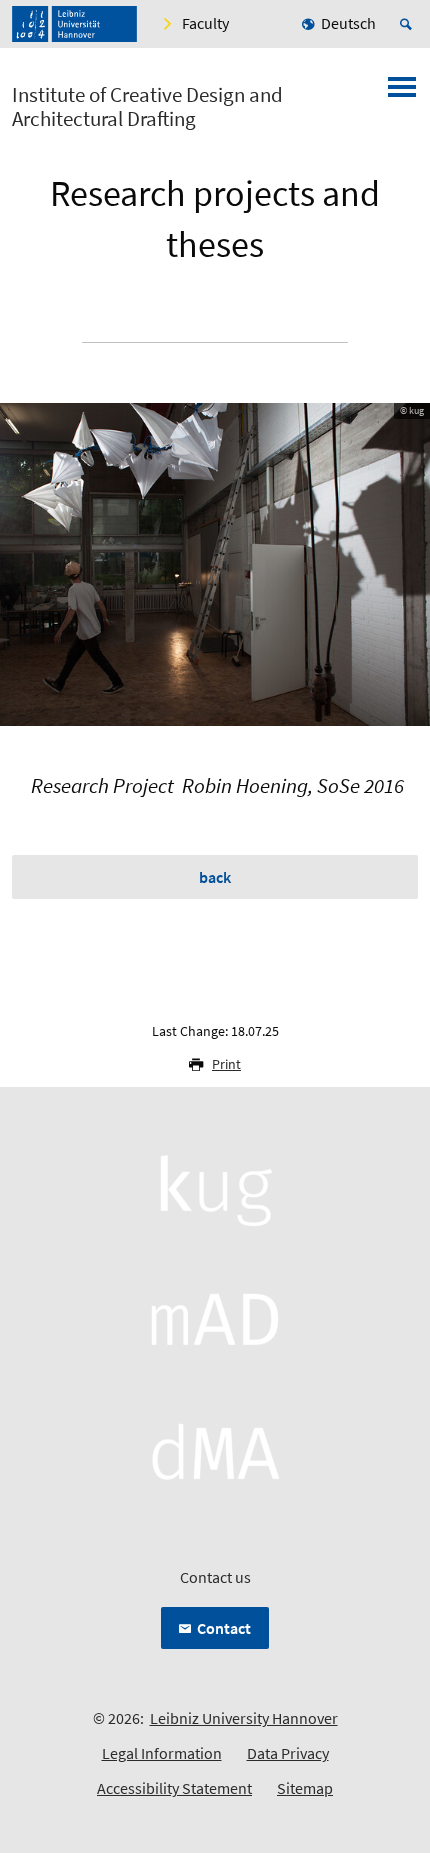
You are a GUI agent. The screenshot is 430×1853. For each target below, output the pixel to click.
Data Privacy (288, 1753)
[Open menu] (402, 93)
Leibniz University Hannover (244, 1718)
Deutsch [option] (348, 23)
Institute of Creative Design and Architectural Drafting (147, 107)
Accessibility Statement (174, 1788)
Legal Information (162, 1753)
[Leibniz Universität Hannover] (74, 24)
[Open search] (409, 24)
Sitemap (305, 1788)
